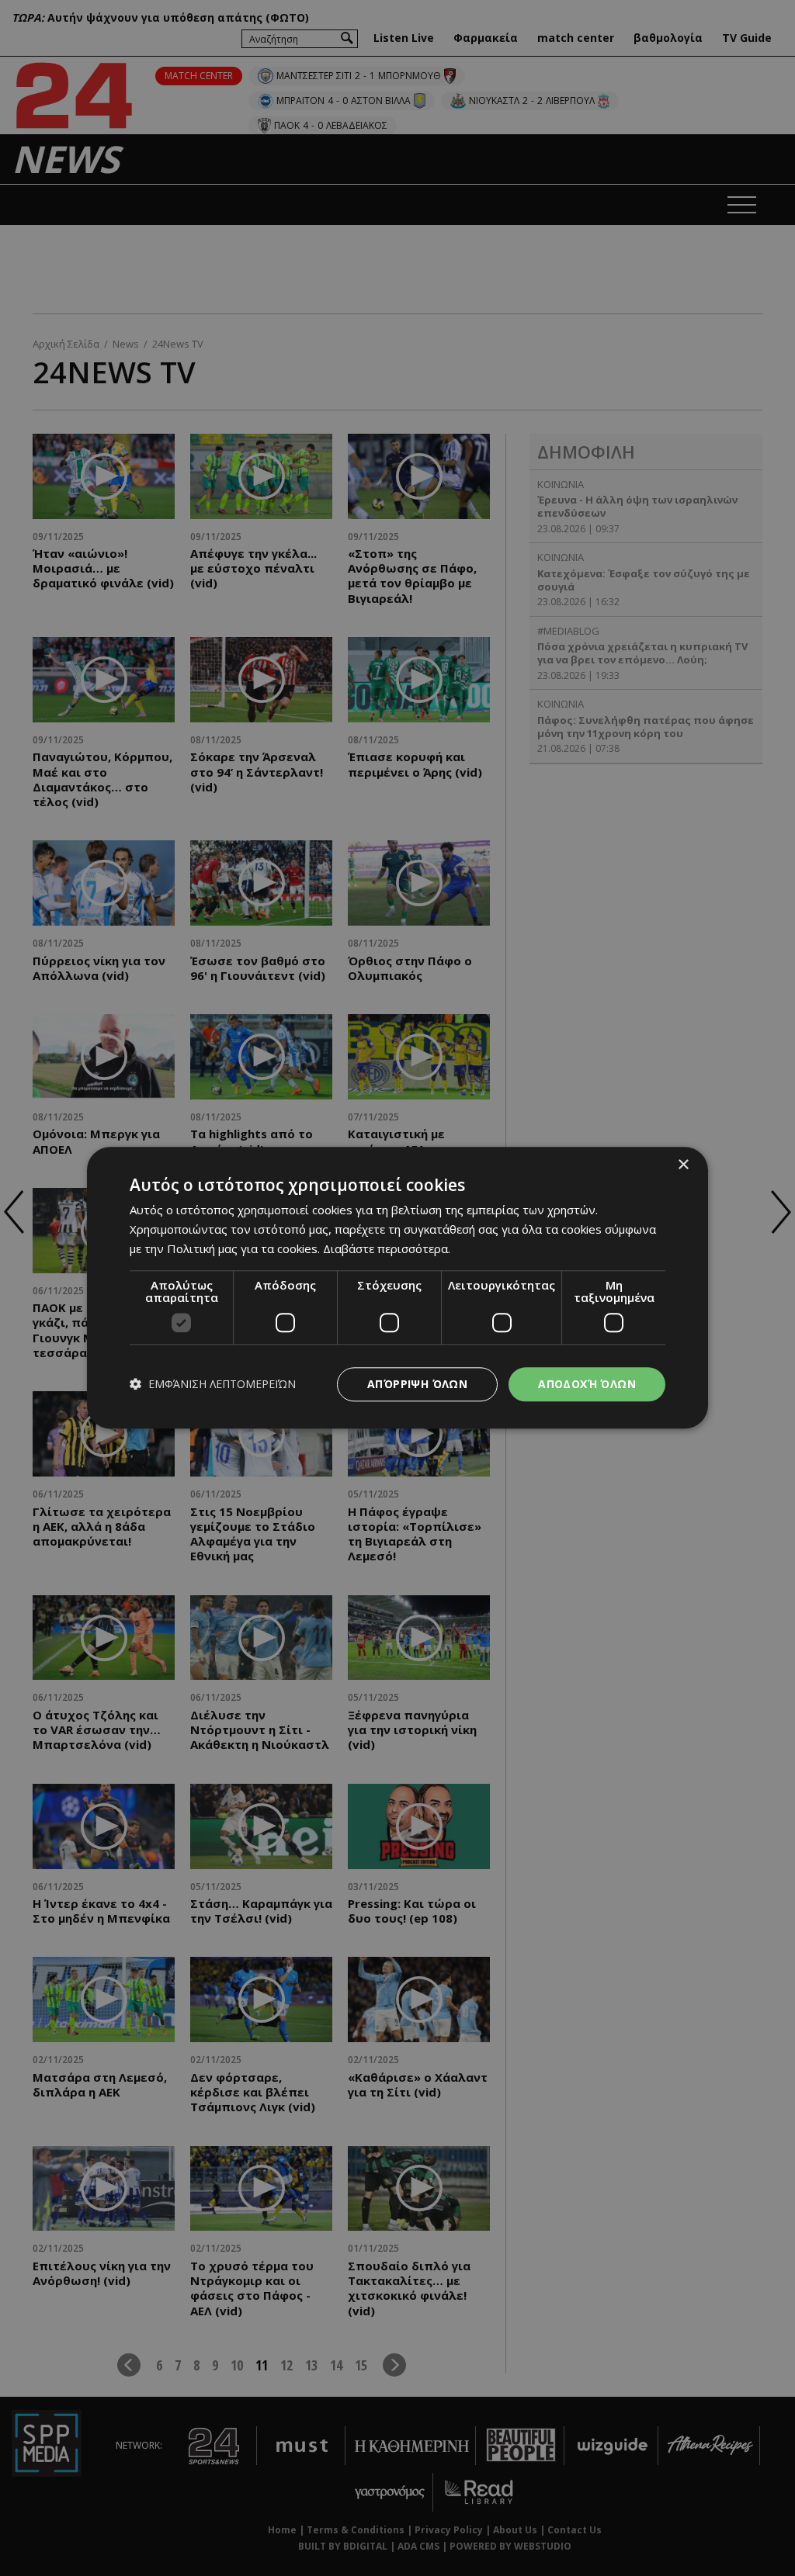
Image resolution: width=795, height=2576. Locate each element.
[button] (213, 1385)
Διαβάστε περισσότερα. (387, 1248)
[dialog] (397, 1288)
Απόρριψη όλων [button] (417, 1384)
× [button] (683, 1165)
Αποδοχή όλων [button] (587, 1384)
